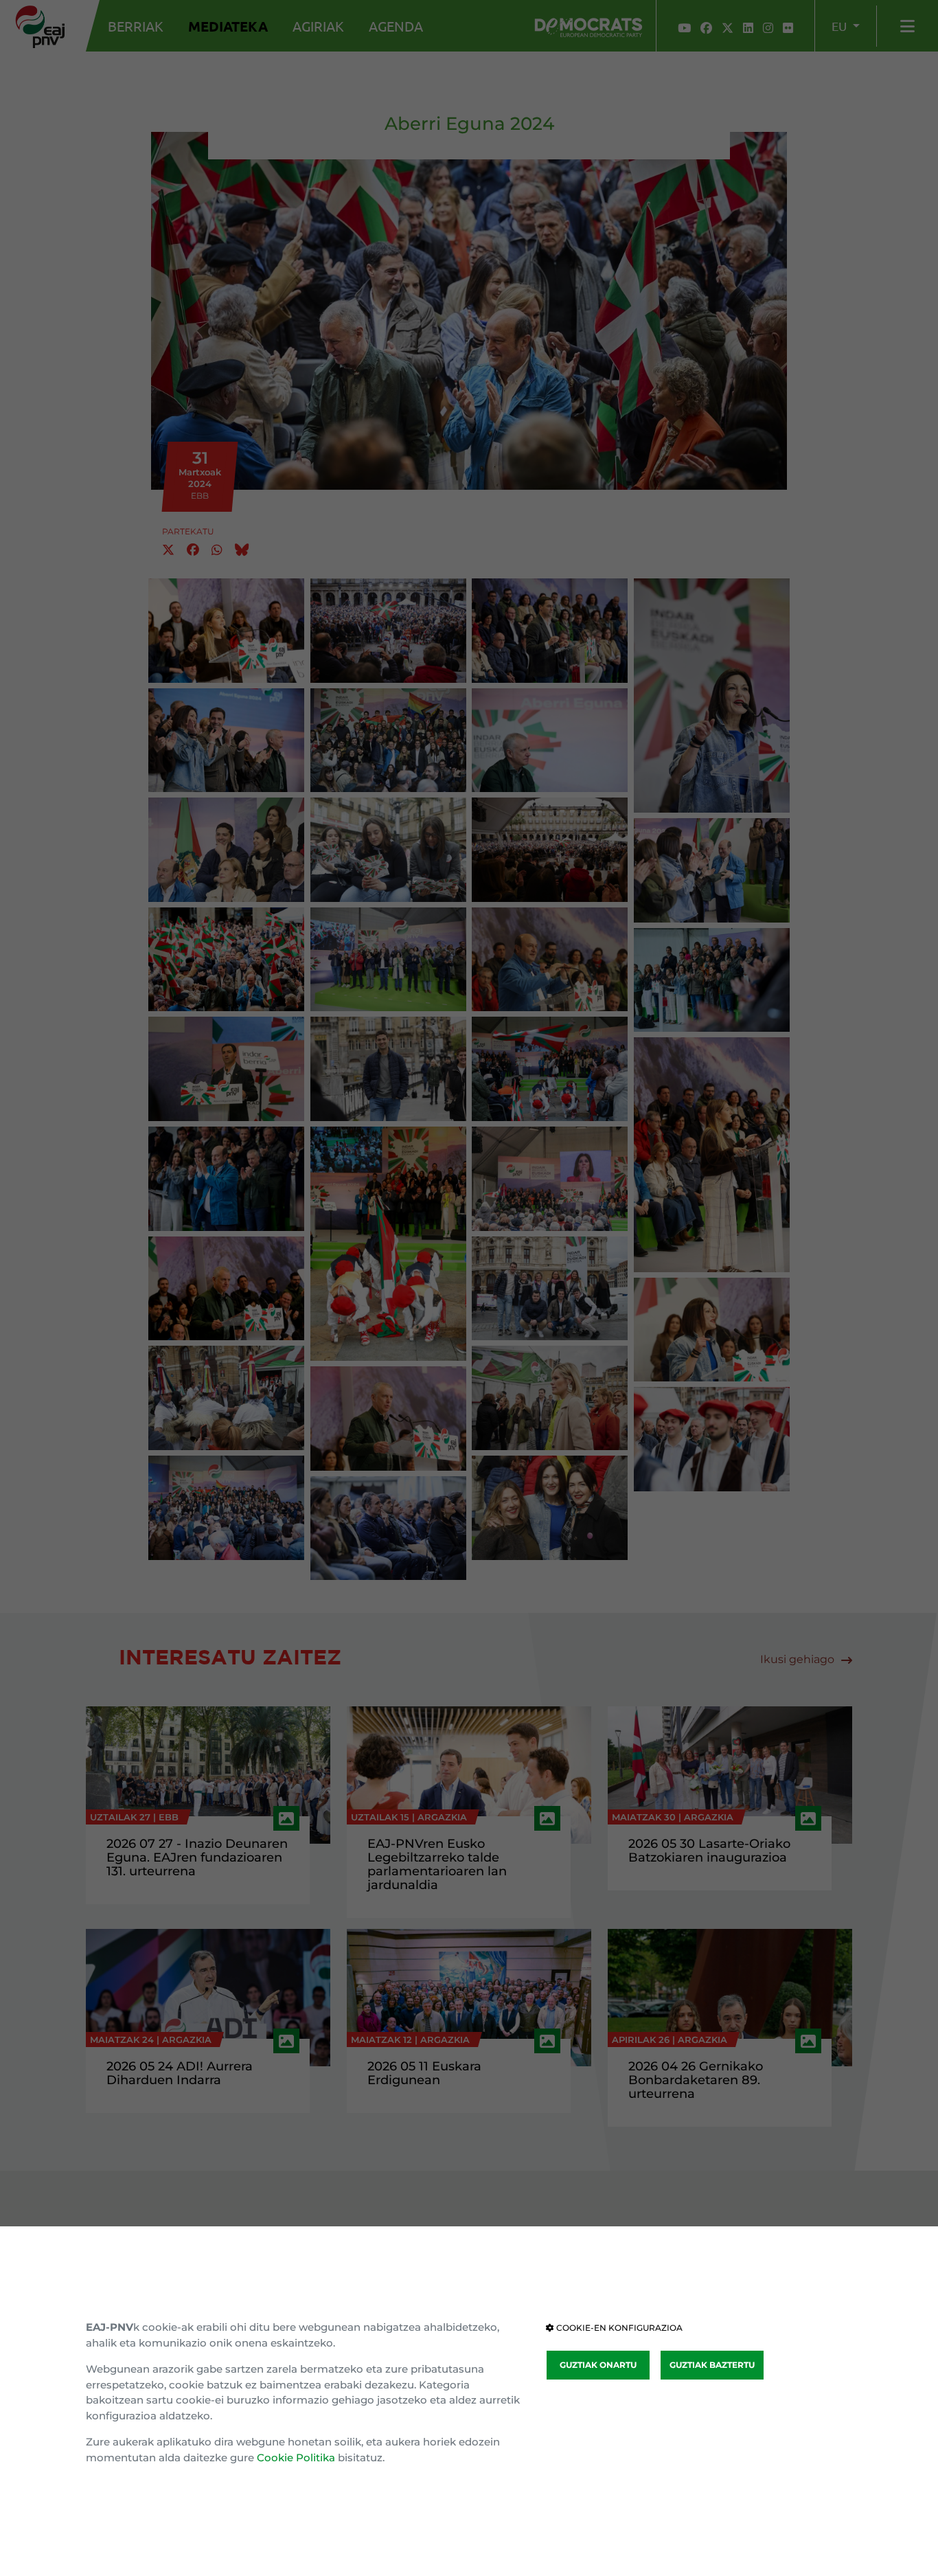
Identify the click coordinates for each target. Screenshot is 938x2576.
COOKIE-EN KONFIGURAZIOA (618, 2328)
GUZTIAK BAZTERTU (712, 2365)
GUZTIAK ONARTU (598, 2365)
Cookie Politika (296, 2458)
